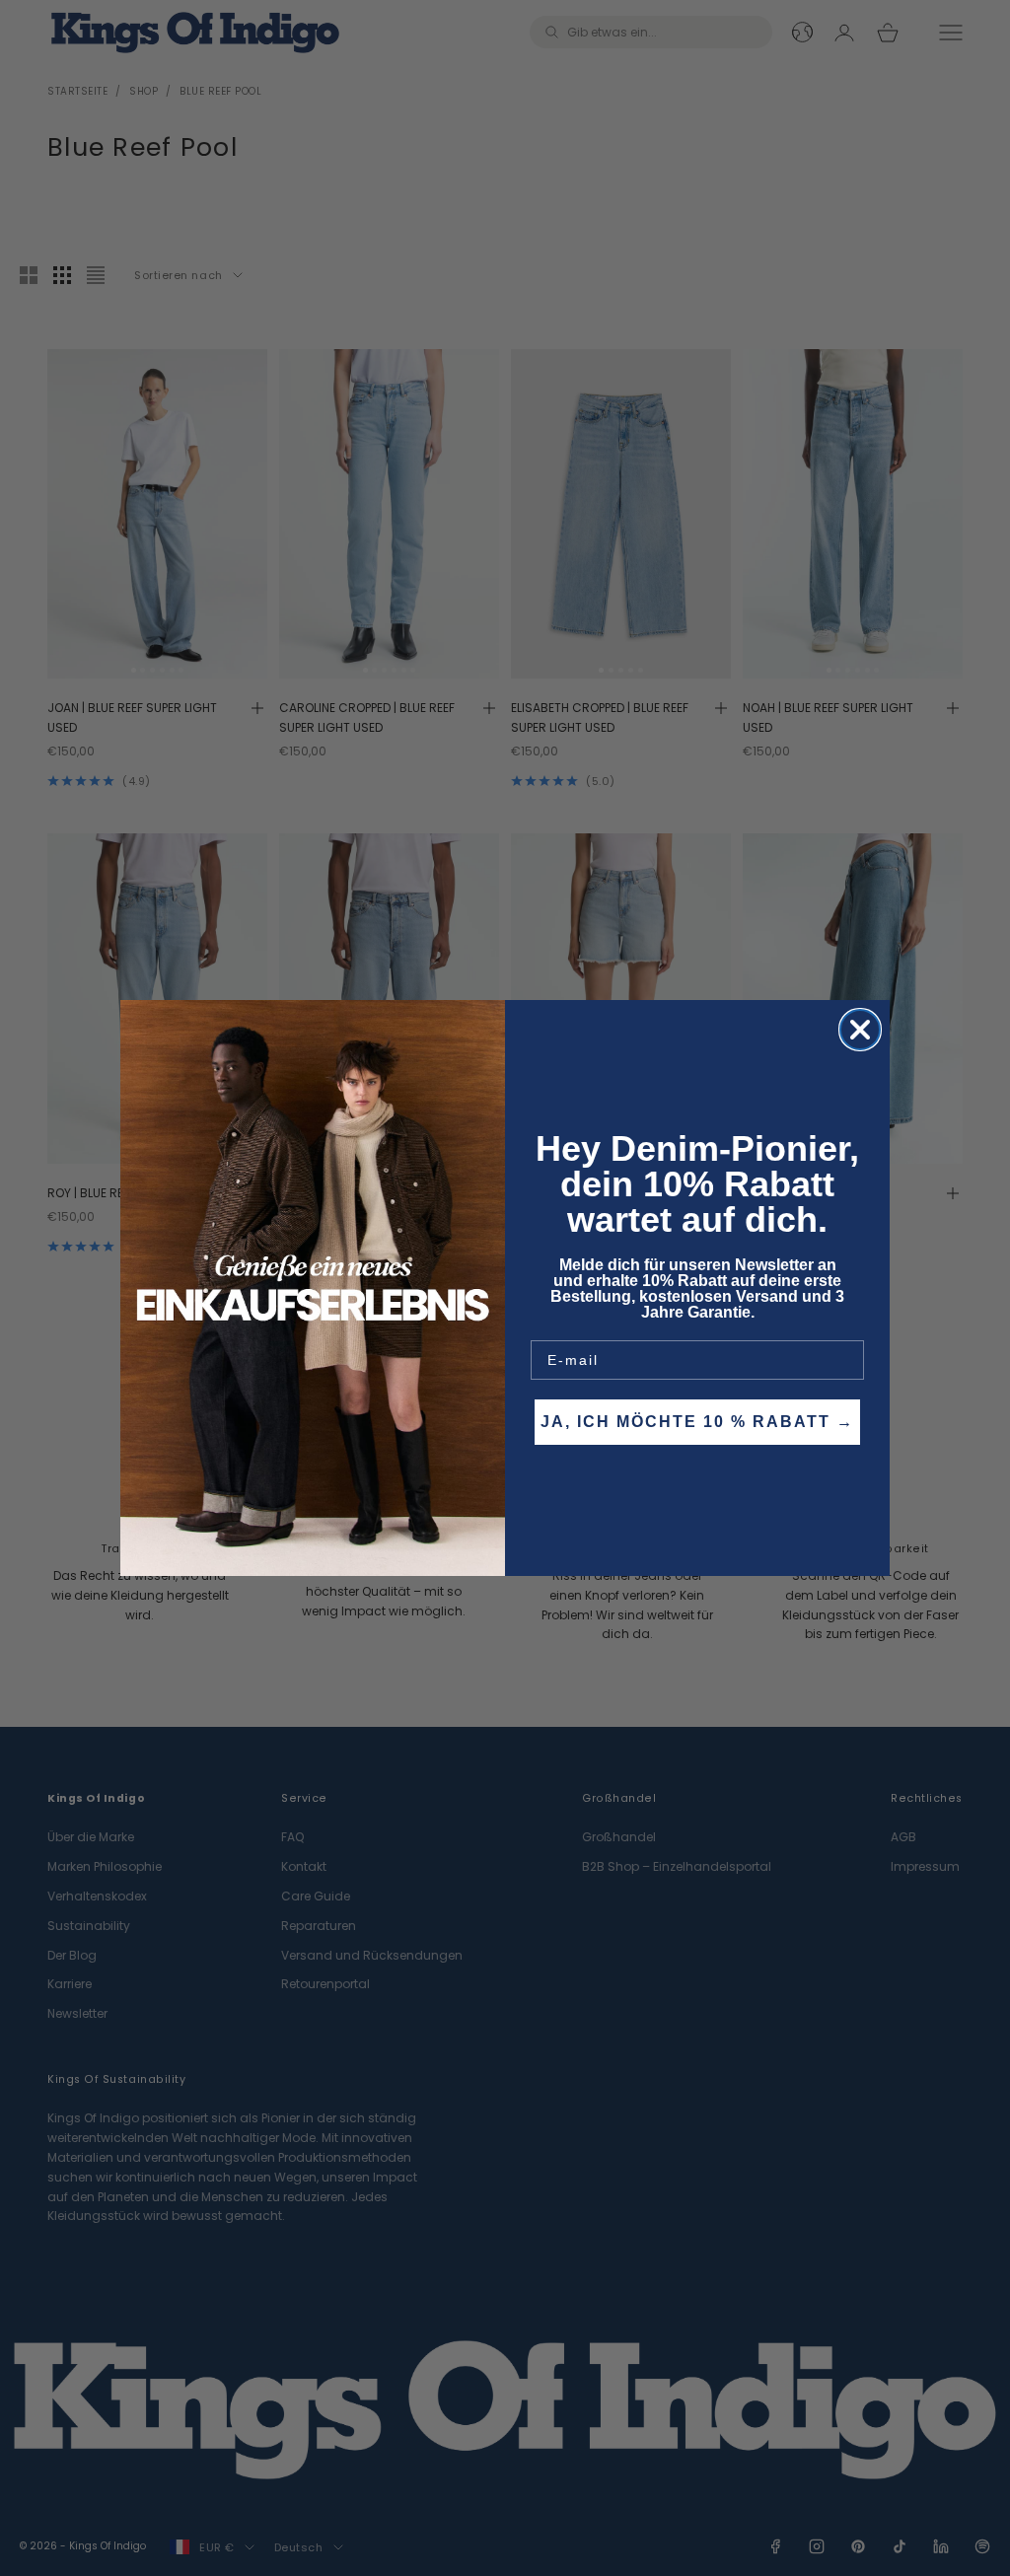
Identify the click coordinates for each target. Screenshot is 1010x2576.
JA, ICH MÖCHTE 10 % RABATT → (697, 1422)
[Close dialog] (860, 1030)
